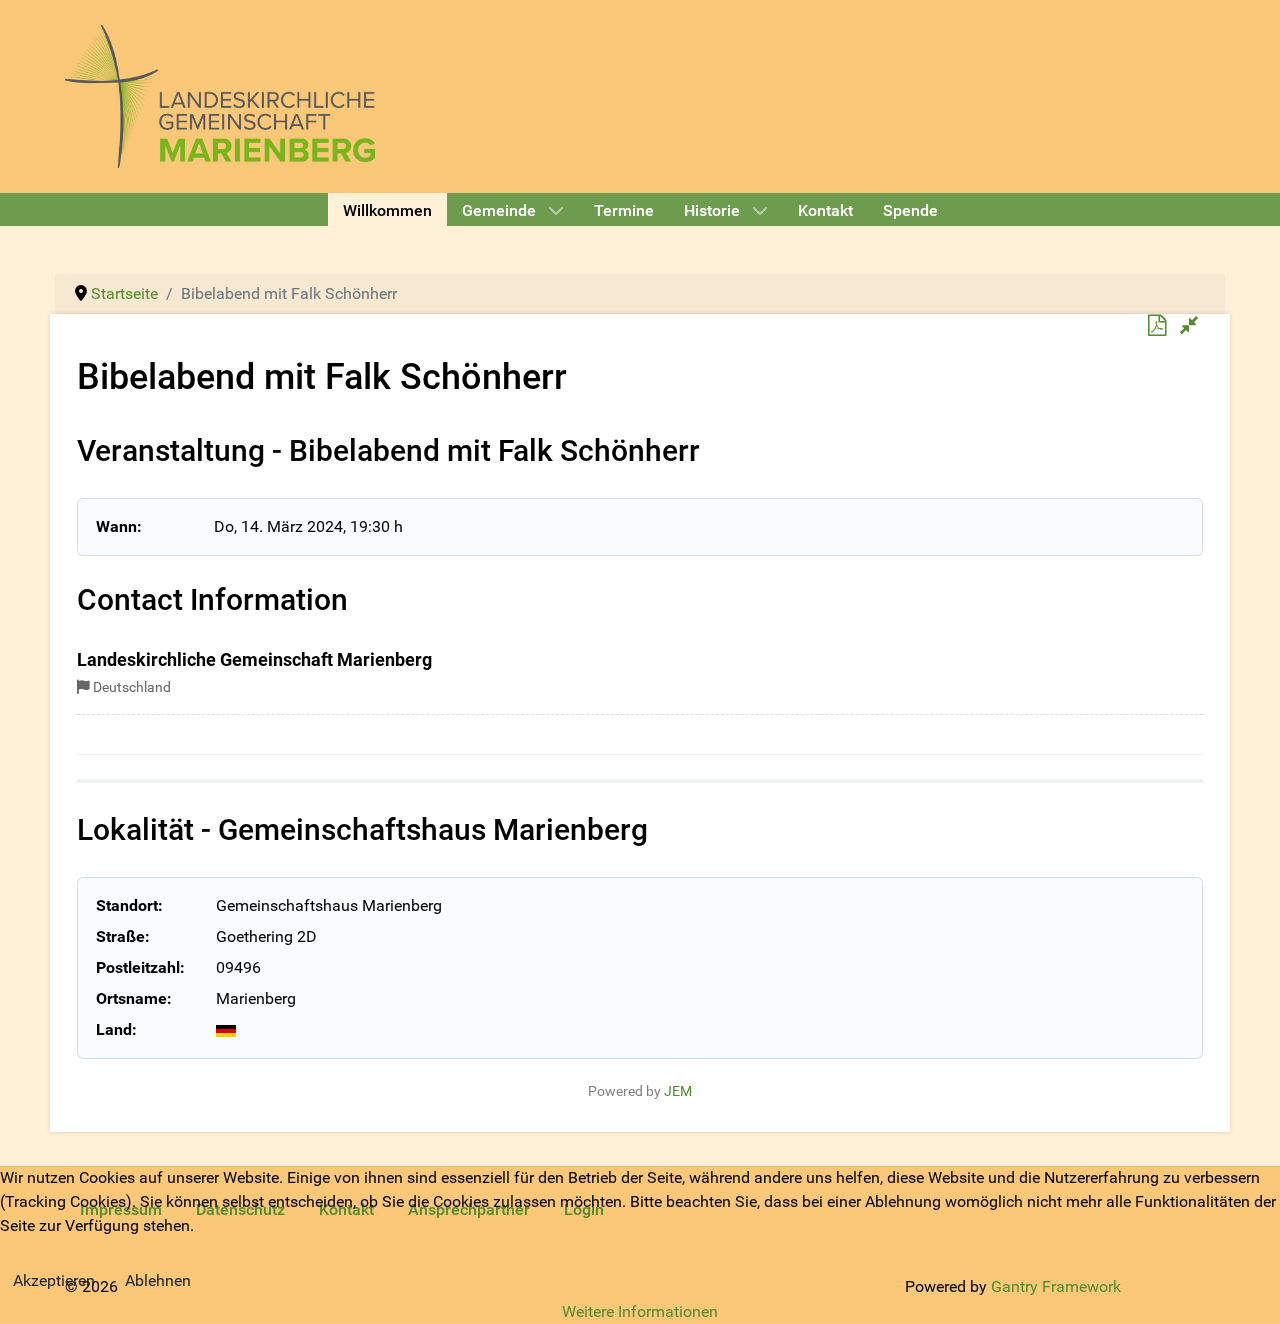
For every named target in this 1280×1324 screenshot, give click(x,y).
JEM (678, 1091)
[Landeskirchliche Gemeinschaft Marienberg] (220, 94)
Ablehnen (158, 1280)
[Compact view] (1189, 326)
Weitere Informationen (640, 1311)
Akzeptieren (54, 1280)
